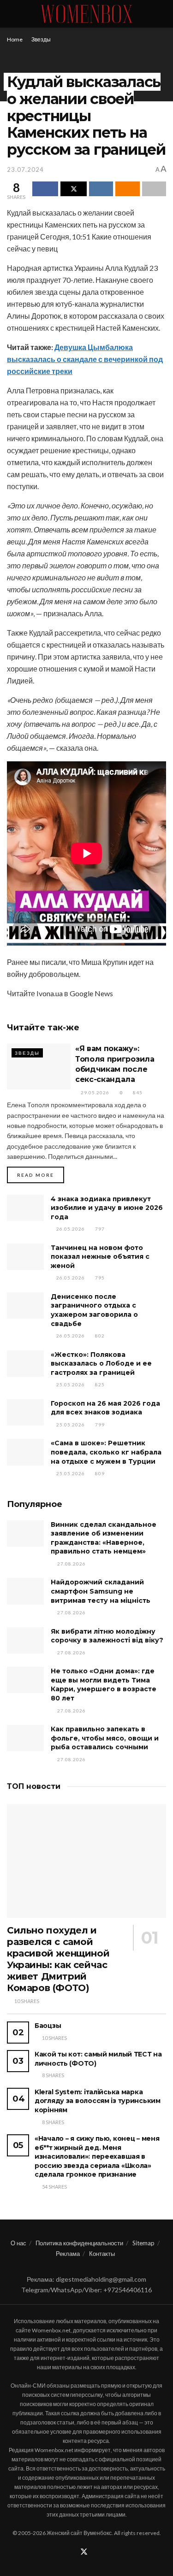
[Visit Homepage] (87, 14)
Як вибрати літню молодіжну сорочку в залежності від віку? (107, 1636)
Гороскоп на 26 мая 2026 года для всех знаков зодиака (105, 1408)
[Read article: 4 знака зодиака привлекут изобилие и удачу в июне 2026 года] (25, 1208)
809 (99, 1473)
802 (99, 1336)
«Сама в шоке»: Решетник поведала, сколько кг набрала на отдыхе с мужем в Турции (106, 1452)
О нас (18, 2243)
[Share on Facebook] (45, 189)
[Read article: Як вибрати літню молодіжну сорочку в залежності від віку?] (25, 1640)
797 (99, 1229)
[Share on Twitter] (73, 189)
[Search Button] (162, 14)
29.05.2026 (94, 1092)
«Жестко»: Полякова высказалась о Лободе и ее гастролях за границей (101, 1364)
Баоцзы (48, 2026)
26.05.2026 (70, 1229)
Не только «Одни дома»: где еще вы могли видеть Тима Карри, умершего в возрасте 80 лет (104, 1685)
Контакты (102, 2254)
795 (99, 1278)
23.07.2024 (25, 169)
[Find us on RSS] (95, 2552)
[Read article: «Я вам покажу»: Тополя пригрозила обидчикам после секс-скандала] (39, 1066)
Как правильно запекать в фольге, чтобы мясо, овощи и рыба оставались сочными (105, 1738)
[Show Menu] (11, 14)
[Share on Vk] (101, 189)
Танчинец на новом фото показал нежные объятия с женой (100, 1257)
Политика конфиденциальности (79, 2243)
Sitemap (143, 2243)
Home (15, 39)
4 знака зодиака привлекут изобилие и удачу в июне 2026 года (107, 1208)
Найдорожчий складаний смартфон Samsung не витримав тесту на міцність (101, 1591)
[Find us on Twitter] (84, 2552)
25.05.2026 (70, 1384)
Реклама (68, 2254)
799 (99, 1425)
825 (99, 1384)
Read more (41, 1175)
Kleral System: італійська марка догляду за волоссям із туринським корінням (98, 2101)
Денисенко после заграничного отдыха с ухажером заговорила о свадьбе (94, 1310)
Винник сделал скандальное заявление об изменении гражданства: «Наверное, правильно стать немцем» (104, 1538)
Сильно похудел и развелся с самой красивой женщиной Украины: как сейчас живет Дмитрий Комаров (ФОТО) (58, 1959)
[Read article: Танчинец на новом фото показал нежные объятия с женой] (25, 1257)
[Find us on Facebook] (72, 2552)
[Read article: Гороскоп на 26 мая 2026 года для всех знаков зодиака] (25, 1412)
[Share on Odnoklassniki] (127, 189)
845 (137, 1092)
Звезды (41, 39)
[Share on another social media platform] (154, 189)
